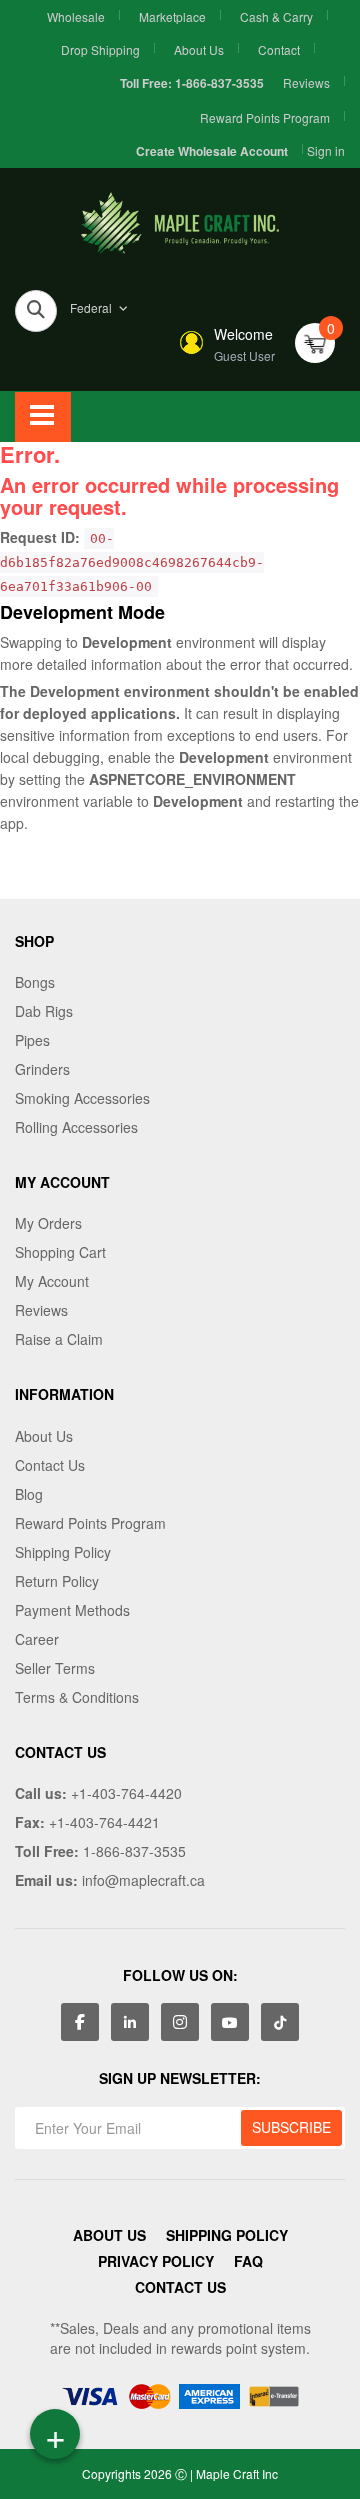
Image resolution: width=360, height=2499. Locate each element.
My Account (52, 1281)
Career (37, 1639)
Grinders (42, 1069)
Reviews (306, 82)
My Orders (48, 1223)
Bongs (35, 982)
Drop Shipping (100, 49)
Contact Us (50, 1465)
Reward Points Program (265, 117)
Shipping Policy (63, 1552)
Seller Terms (55, 1668)
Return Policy (57, 1581)
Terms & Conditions (77, 1697)
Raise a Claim (59, 1339)
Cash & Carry (276, 16)
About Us (199, 49)
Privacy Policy (156, 2261)
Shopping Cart (60, 1252)
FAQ (248, 2261)
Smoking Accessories (82, 1098)
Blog (29, 1494)
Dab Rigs (44, 1011)
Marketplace (172, 16)
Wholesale (76, 16)
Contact (279, 49)
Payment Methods (72, 1610)
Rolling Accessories (76, 1127)
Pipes (32, 1040)
